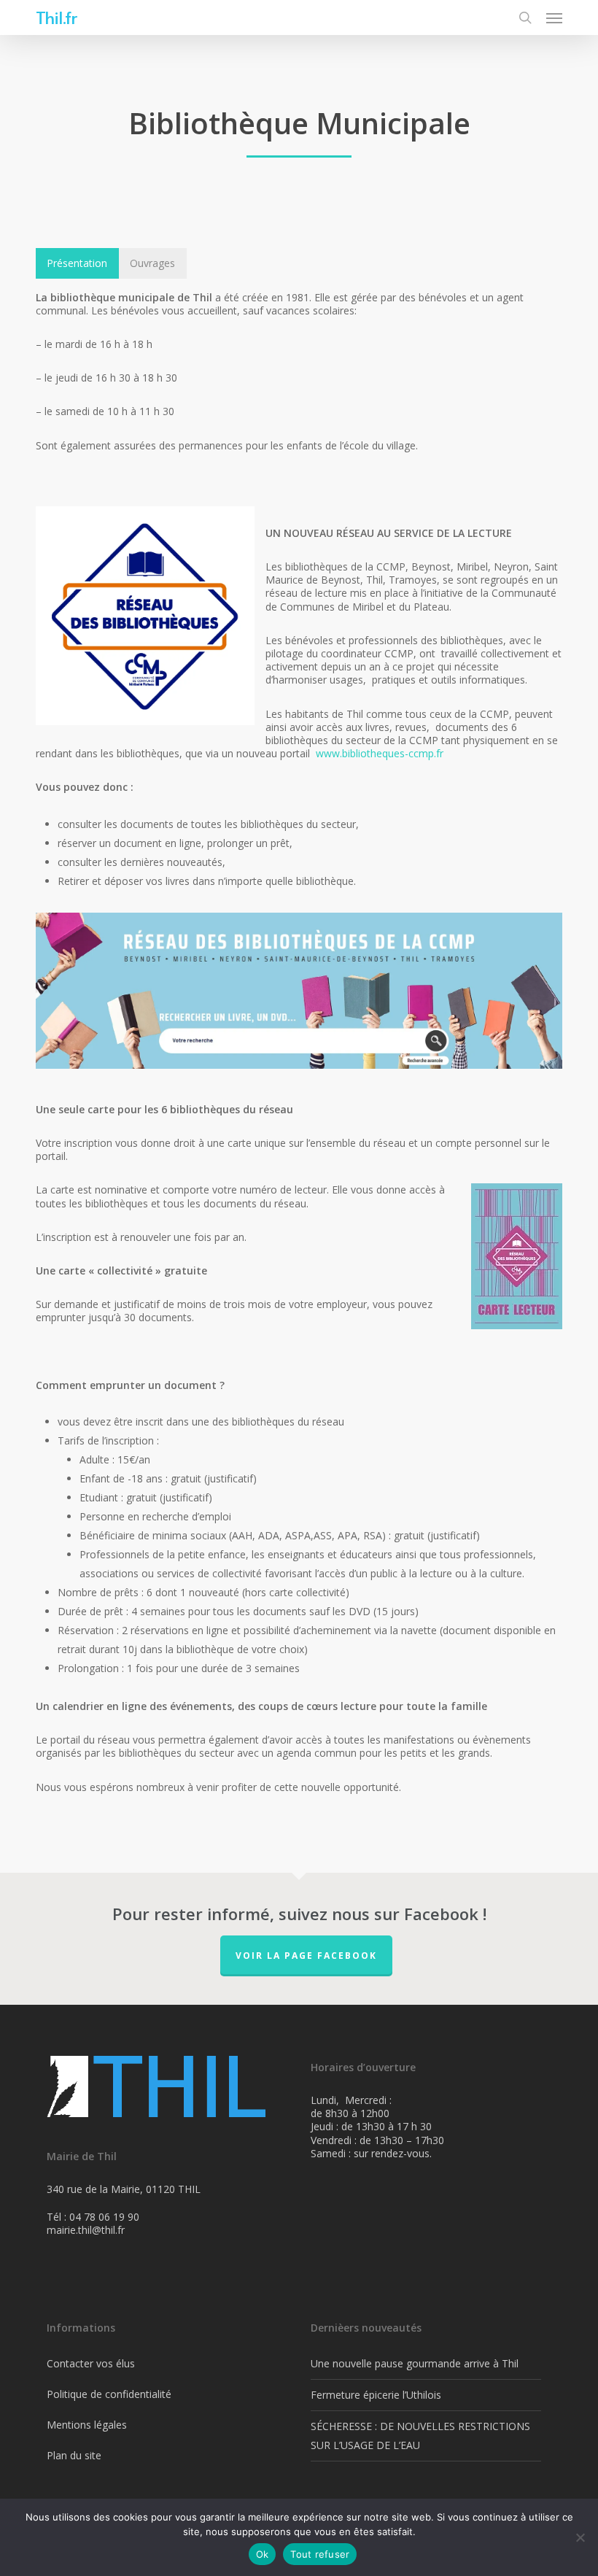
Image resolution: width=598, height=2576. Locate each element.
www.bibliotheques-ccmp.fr (380, 753)
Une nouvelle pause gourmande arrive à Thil (415, 2363)
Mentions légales (87, 2425)
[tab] (77, 263)
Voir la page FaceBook (306, 1956)
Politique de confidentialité (109, 2394)
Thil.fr (56, 18)
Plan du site (74, 2455)
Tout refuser (320, 2554)
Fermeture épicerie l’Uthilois (376, 2395)
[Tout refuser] (580, 2537)
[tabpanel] (299, 1059)
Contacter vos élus (91, 2363)
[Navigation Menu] (554, 18)
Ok (263, 2554)
